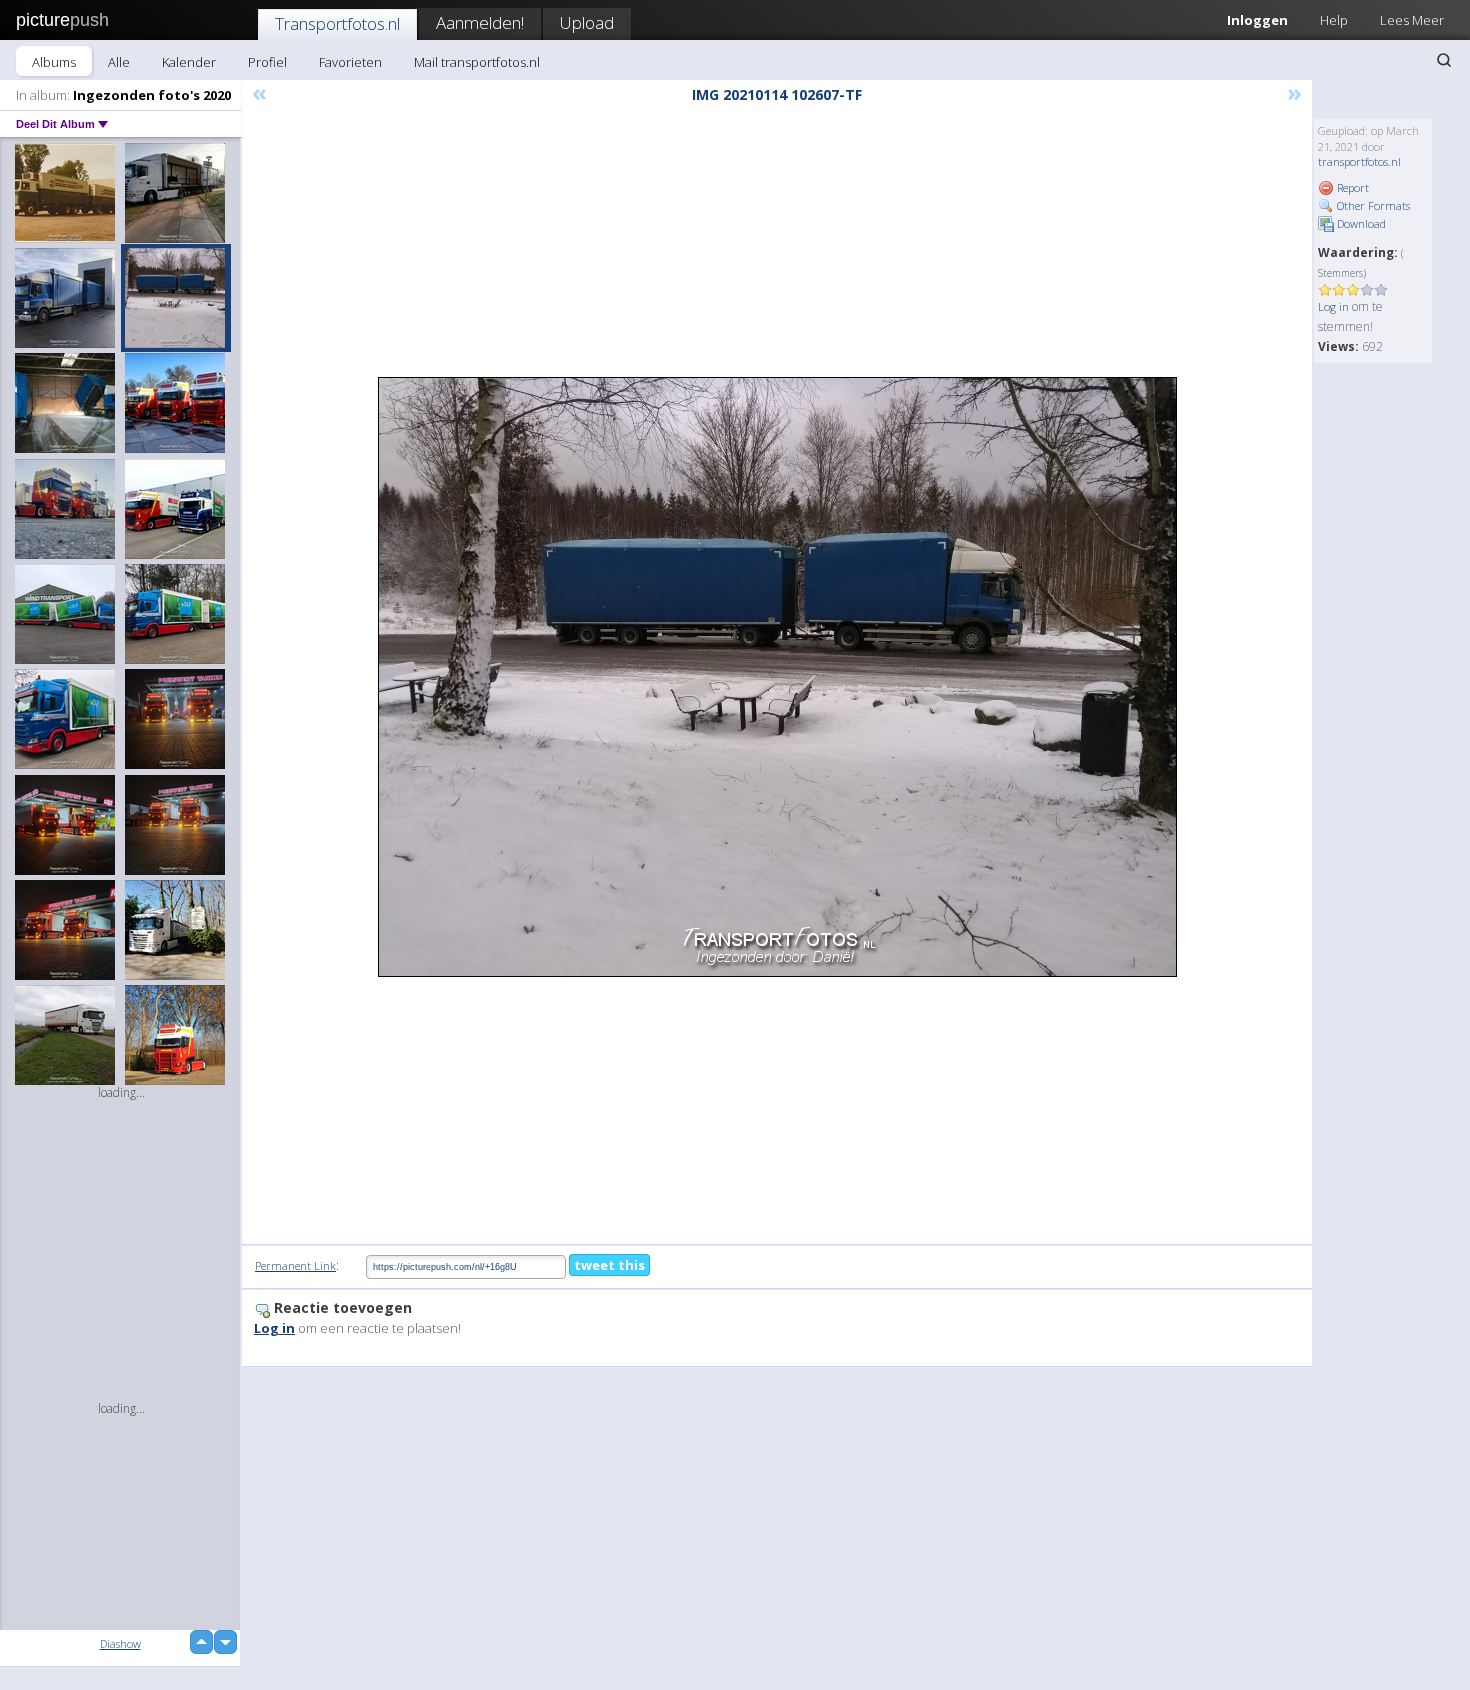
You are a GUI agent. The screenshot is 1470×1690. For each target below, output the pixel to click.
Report (1351, 187)
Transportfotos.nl (337, 23)
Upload (587, 22)
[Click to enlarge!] (777, 677)
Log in (1333, 306)
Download (1360, 223)
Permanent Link (295, 1265)
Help (1334, 20)
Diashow (120, 1643)
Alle (119, 62)
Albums (54, 62)
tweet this (609, 1265)
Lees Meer (1412, 20)
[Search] (1444, 60)
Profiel (267, 62)
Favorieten (350, 62)
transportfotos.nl (1359, 161)
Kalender (189, 62)
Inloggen (1257, 20)
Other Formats (1372, 205)
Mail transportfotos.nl (477, 62)
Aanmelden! (480, 22)
